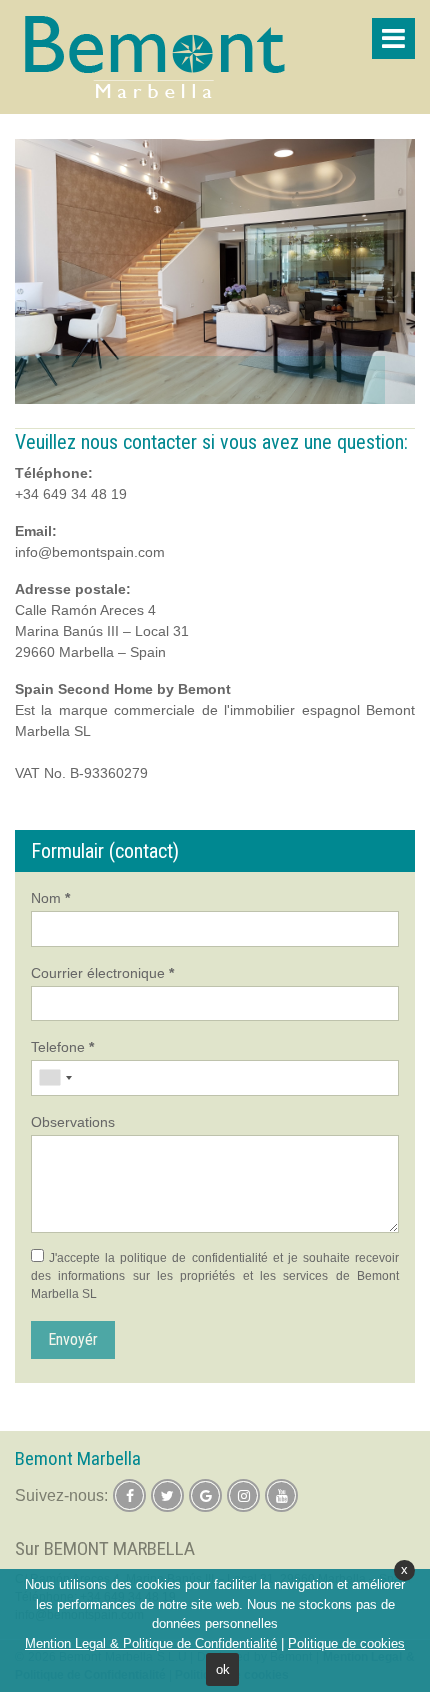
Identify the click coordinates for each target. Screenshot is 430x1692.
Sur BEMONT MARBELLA (105, 1548)
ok (223, 1669)
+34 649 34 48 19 (71, 494)
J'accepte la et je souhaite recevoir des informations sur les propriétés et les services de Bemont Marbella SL (215, 1276)
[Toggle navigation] (393, 38)
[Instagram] (243, 1495)
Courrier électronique (102, 973)
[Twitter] (167, 1495)
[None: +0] (55, 1078)
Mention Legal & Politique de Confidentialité (151, 1643)
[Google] (205, 1495)
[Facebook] (129, 1495)
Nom (50, 898)
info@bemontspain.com (90, 552)
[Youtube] (281, 1495)
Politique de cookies (346, 1643)
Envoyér (73, 1339)
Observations (73, 1122)
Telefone (62, 1047)
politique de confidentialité (193, 1258)
